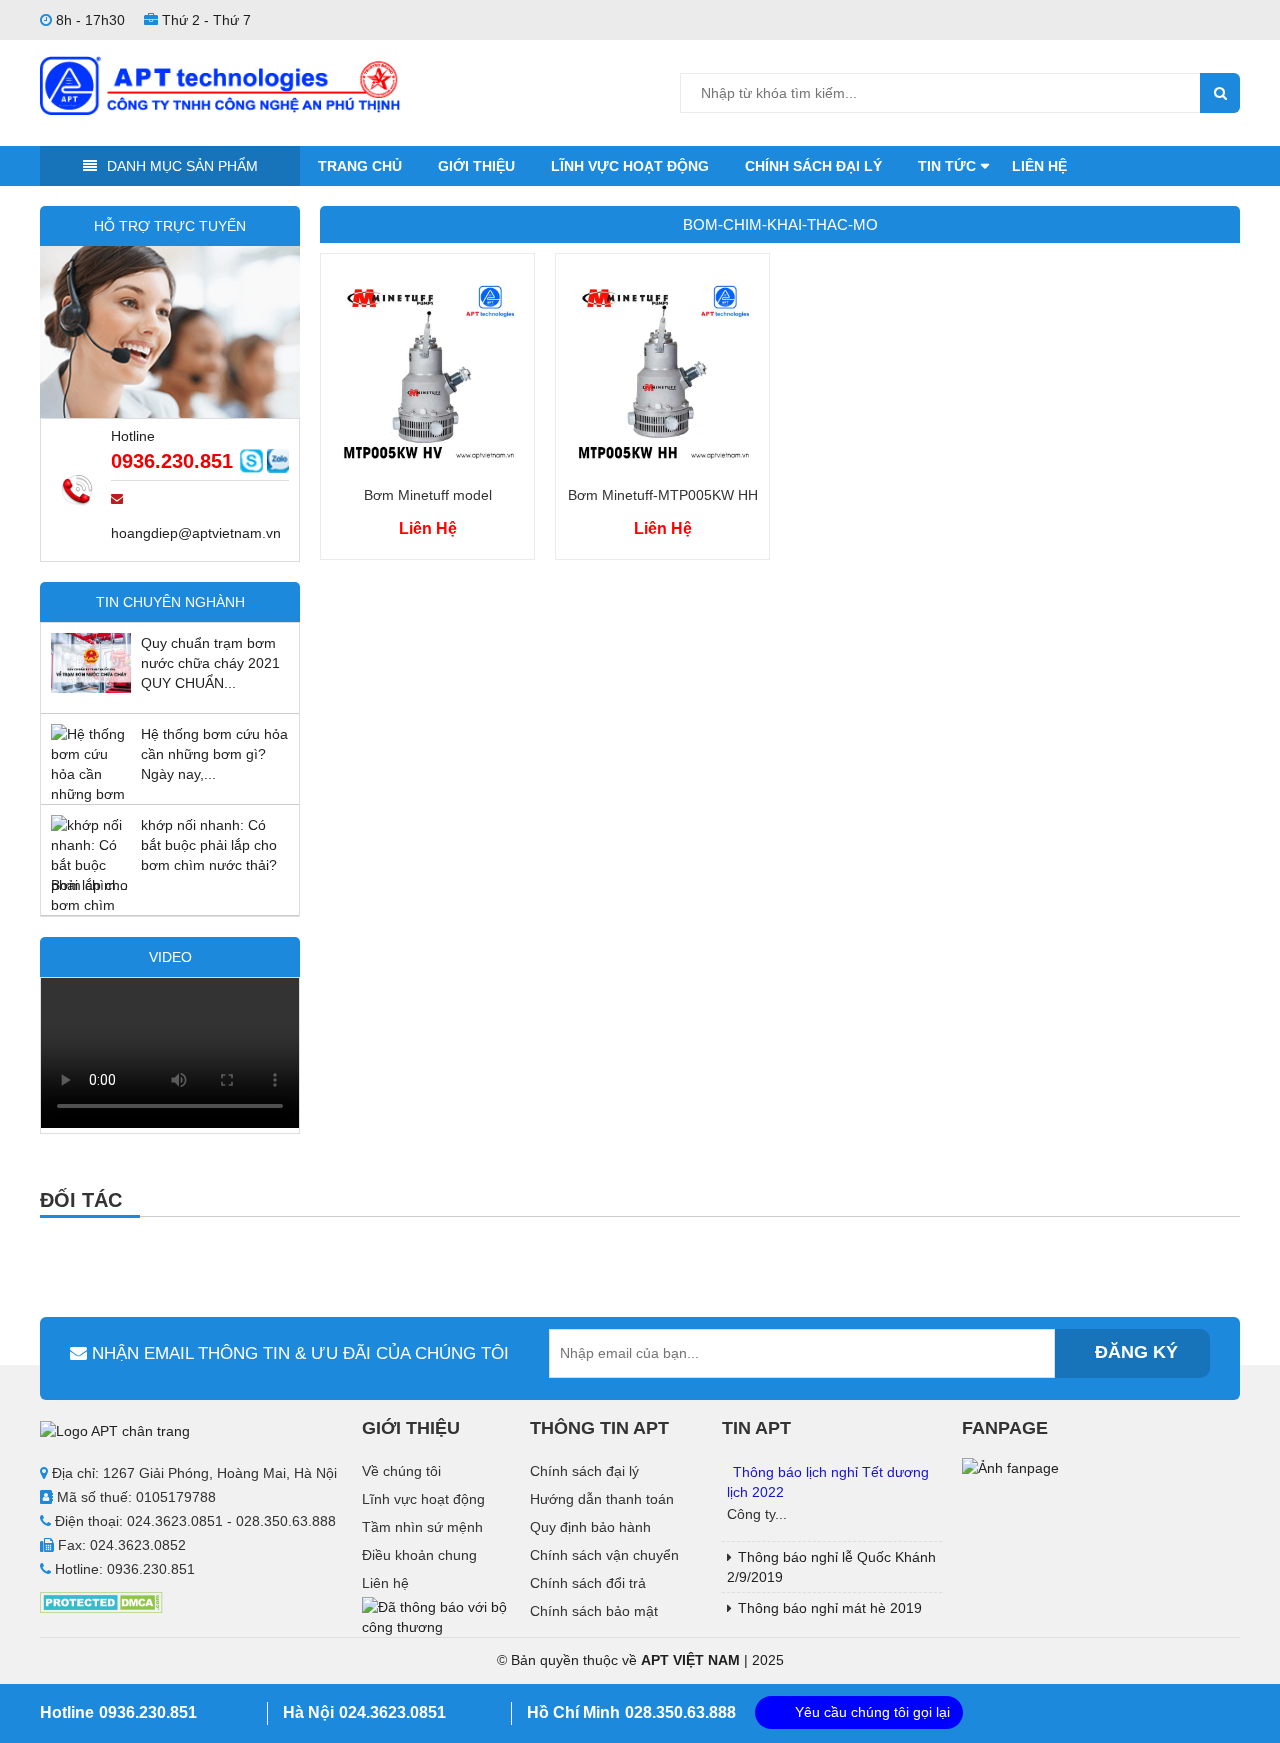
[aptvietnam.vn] (220, 84)
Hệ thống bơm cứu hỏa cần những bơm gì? (214, 744)
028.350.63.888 (680, 1712)
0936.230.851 (172, 461)
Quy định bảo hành (590, 1527)
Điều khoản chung (419, 1555)
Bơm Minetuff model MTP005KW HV (428, 497)
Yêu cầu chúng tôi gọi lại (872, 1712)
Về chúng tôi (401, 1471)
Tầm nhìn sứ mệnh (422, 1527)
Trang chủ (360, 166)
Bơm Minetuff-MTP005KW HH (663, 495)
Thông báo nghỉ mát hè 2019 (830, 1608)
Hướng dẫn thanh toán (602, 1499)
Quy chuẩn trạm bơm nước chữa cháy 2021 (210, 653)
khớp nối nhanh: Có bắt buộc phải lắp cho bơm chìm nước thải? (209, 845)
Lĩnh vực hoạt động (630, 166)
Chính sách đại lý (813, 166)
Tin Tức (947, 166)
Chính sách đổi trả (588, 1583)
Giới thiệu (476, 166)
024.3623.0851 (392, 1712)
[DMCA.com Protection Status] (101, 1601)
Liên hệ (1039, 166)
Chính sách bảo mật (594, 1611)
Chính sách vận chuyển (604, 1555)
